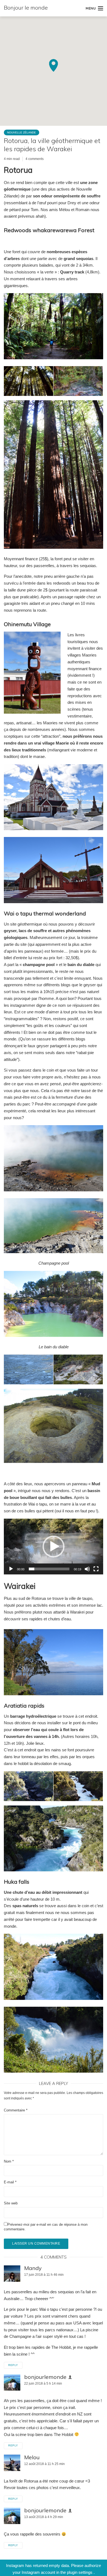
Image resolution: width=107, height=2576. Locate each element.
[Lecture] (11, 1569)
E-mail (10, 2182)
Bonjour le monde (26, 8)
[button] (54, 1547)
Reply (13, 2365)
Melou (32, 2457)
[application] (54, 1547)
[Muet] (87, 1569)
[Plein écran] (96, 1569)
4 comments (35, 159)
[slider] (49, 1569)
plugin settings (80, 2572)
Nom (9, 2161)
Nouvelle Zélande (22, 132)
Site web (11, 2203)
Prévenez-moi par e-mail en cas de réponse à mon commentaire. (46, 2227)
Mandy (33, 2268)
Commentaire (16, 2110)
